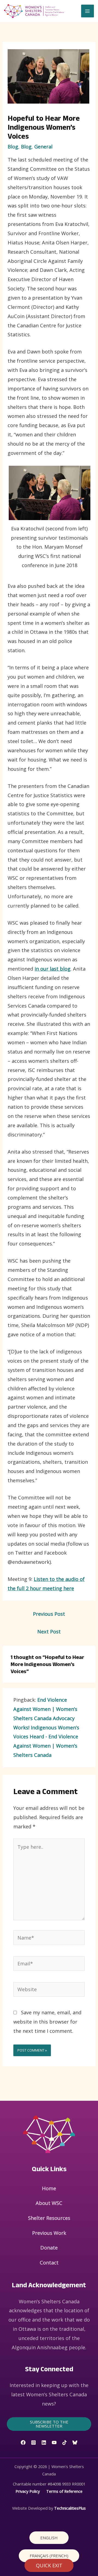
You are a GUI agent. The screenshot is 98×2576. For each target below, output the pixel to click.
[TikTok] (65, 2443)
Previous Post (49, 1614)
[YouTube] (54, 2443)
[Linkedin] (44, 2443)
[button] (49, 2424)
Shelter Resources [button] (49, 2218)
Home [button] (49, 2188)
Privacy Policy (28, 2491)
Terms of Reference (64, 2491)
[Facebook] (23, 2443)
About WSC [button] (49, 2203)
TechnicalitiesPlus (70, 2508)
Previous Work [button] (49, 2233)
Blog (13, 147)
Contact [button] (49, 2263)
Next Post (49, 1632)
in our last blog (53, 969)
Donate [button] (49, 2248)
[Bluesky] (75, 2443)
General (43, 147)
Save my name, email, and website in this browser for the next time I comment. (47, 2022)
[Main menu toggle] (88, 11)
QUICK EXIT (49, 2565)
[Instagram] (33, 2443)
